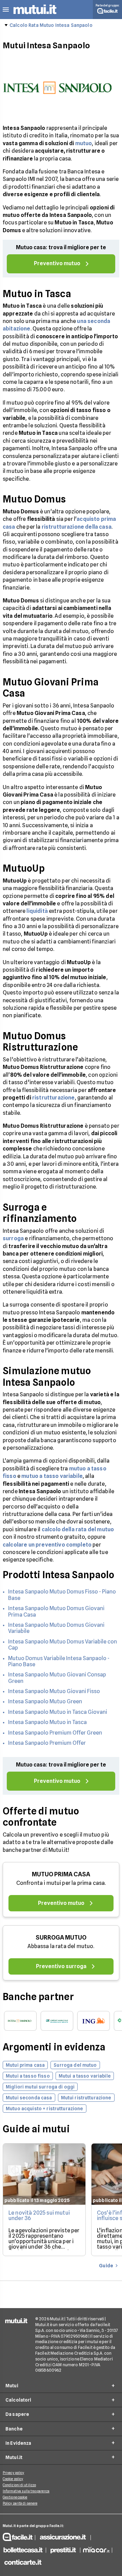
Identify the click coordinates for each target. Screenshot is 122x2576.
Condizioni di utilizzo (19, 2485)
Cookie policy (13, 2479)
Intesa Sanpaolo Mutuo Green (45, 1701)
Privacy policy (13, 2473)
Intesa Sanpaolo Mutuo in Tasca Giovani (58, 1712)
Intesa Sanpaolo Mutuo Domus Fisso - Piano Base (62, 1595)
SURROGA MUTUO (61, 1937)
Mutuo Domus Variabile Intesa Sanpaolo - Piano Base (59, 1661)
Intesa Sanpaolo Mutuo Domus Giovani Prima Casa (56, 1611)
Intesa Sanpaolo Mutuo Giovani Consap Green (57, 1678)
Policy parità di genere (20, 2503)
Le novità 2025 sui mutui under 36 (39, 2215)
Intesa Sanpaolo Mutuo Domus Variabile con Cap (63, 1645)
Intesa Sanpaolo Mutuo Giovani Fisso (54, 1691)
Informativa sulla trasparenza (26, 2491)
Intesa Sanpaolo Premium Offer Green (55, 1733)
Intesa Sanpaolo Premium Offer (47, 1743)
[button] (6, 10)
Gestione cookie (15, 2497)
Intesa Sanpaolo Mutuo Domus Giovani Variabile (56, 1628)
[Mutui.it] (35, 15)
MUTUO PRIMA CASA (61, 1874)
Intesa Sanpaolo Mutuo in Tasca (47, 1722)
